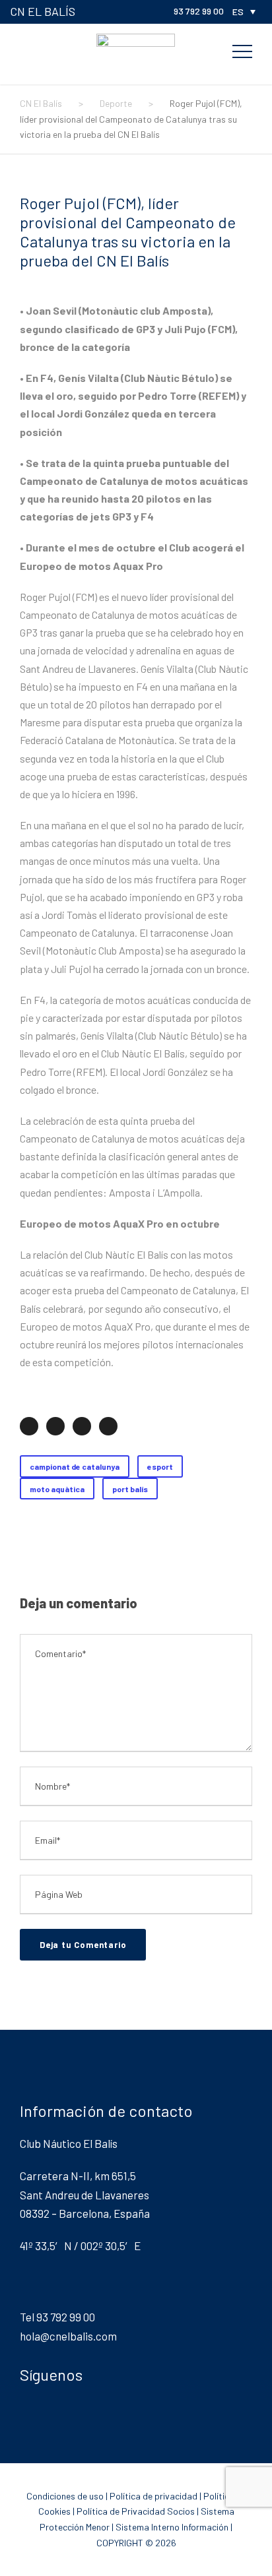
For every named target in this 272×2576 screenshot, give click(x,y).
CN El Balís (43, 11)
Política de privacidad (153, 2496)
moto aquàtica (57, 1489)
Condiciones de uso (65, 2496)
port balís (130, 1489)
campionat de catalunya (75, 1466)
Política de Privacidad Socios (136, 2511)
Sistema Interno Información (172, 2527)
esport (160, 1466)
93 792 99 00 (199, 11)
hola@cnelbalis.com (68, 2336)
